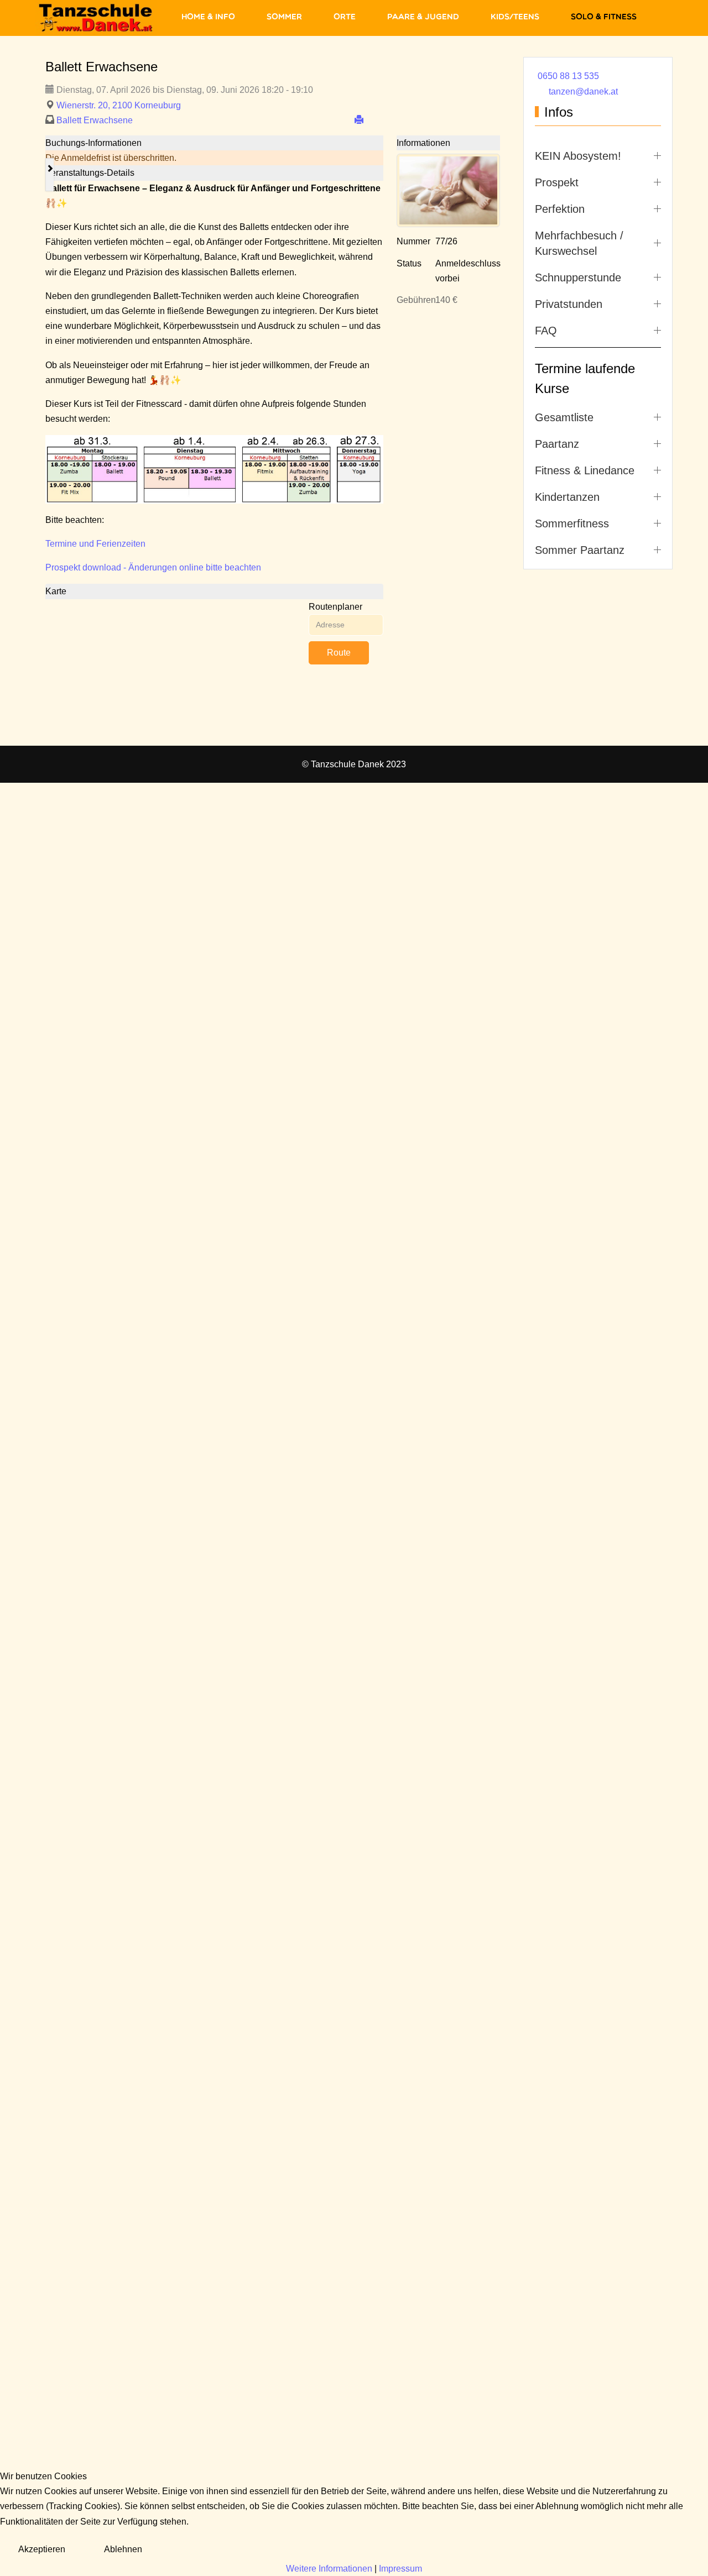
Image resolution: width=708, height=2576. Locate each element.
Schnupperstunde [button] (578, 278)
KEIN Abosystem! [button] (578, 156)
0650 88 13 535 (568, 76)
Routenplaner (335, 607)
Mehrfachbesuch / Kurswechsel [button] (579, 243)
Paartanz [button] (557, 444)
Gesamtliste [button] (564, 417)
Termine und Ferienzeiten (95, 544)
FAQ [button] (546, 331)
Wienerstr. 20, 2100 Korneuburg (119, 105)
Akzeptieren (42, 2549)
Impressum (400, 2569)
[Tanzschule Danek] (96, 18)
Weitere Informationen (329, 2569)
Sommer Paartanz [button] (580, 550)
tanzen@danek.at (583, 91)
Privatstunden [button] (569, 304)
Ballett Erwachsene (95, 120)
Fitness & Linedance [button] (585, 470)
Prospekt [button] (557, 182)
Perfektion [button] (560, 209)
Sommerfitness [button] (572, 523)
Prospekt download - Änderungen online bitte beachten (153, 567)
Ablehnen (123, 2549)
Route (339, 653)
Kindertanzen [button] (567, 497)
